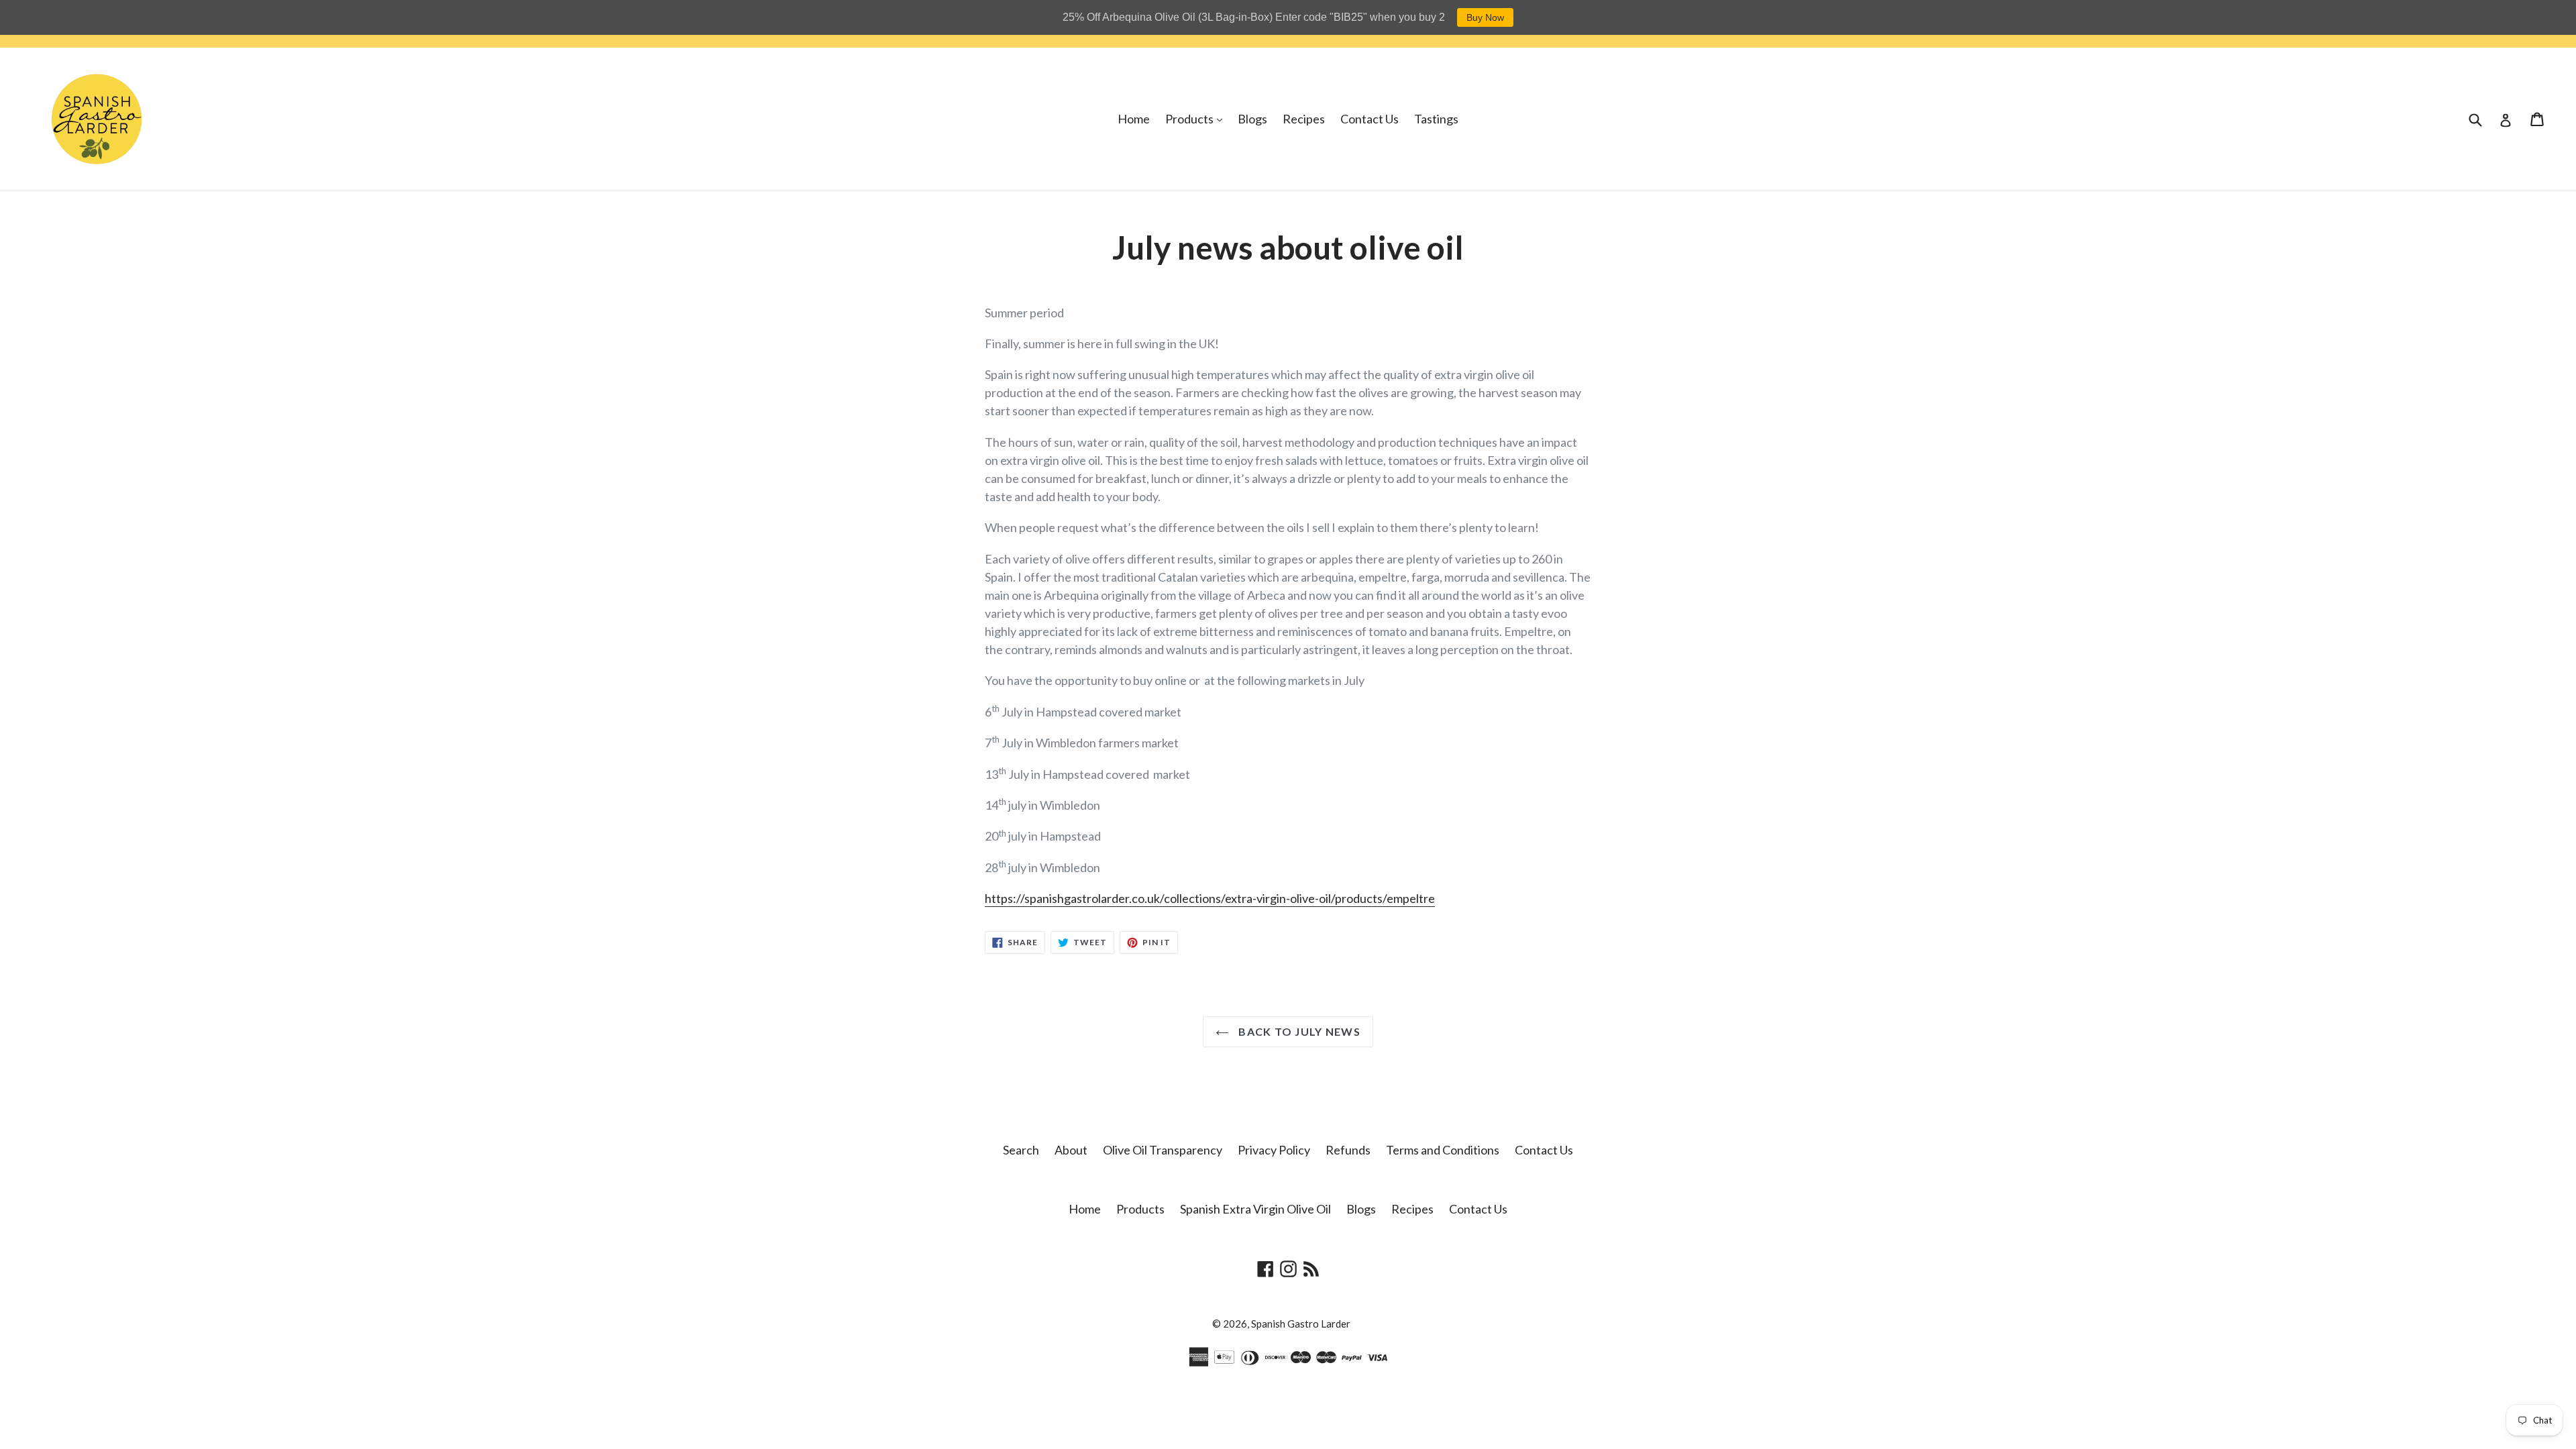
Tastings (1436, 119)
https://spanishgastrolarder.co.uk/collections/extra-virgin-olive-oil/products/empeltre (1210, 898)
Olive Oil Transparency (1163, 1150)
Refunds (1348, 1150)
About (1071, 1150)
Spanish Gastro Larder (1301, 1324)
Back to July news (1298, 1031)
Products (1197, 118)
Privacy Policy (1274, 1150)
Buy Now (1485, 17)
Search (1021, 1150)
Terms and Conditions (1443, 1150)
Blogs (1252, 119)
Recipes (1304, 119)
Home (1134, 119)
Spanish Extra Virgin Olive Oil (1255, 1209)
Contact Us (1370, 119)
